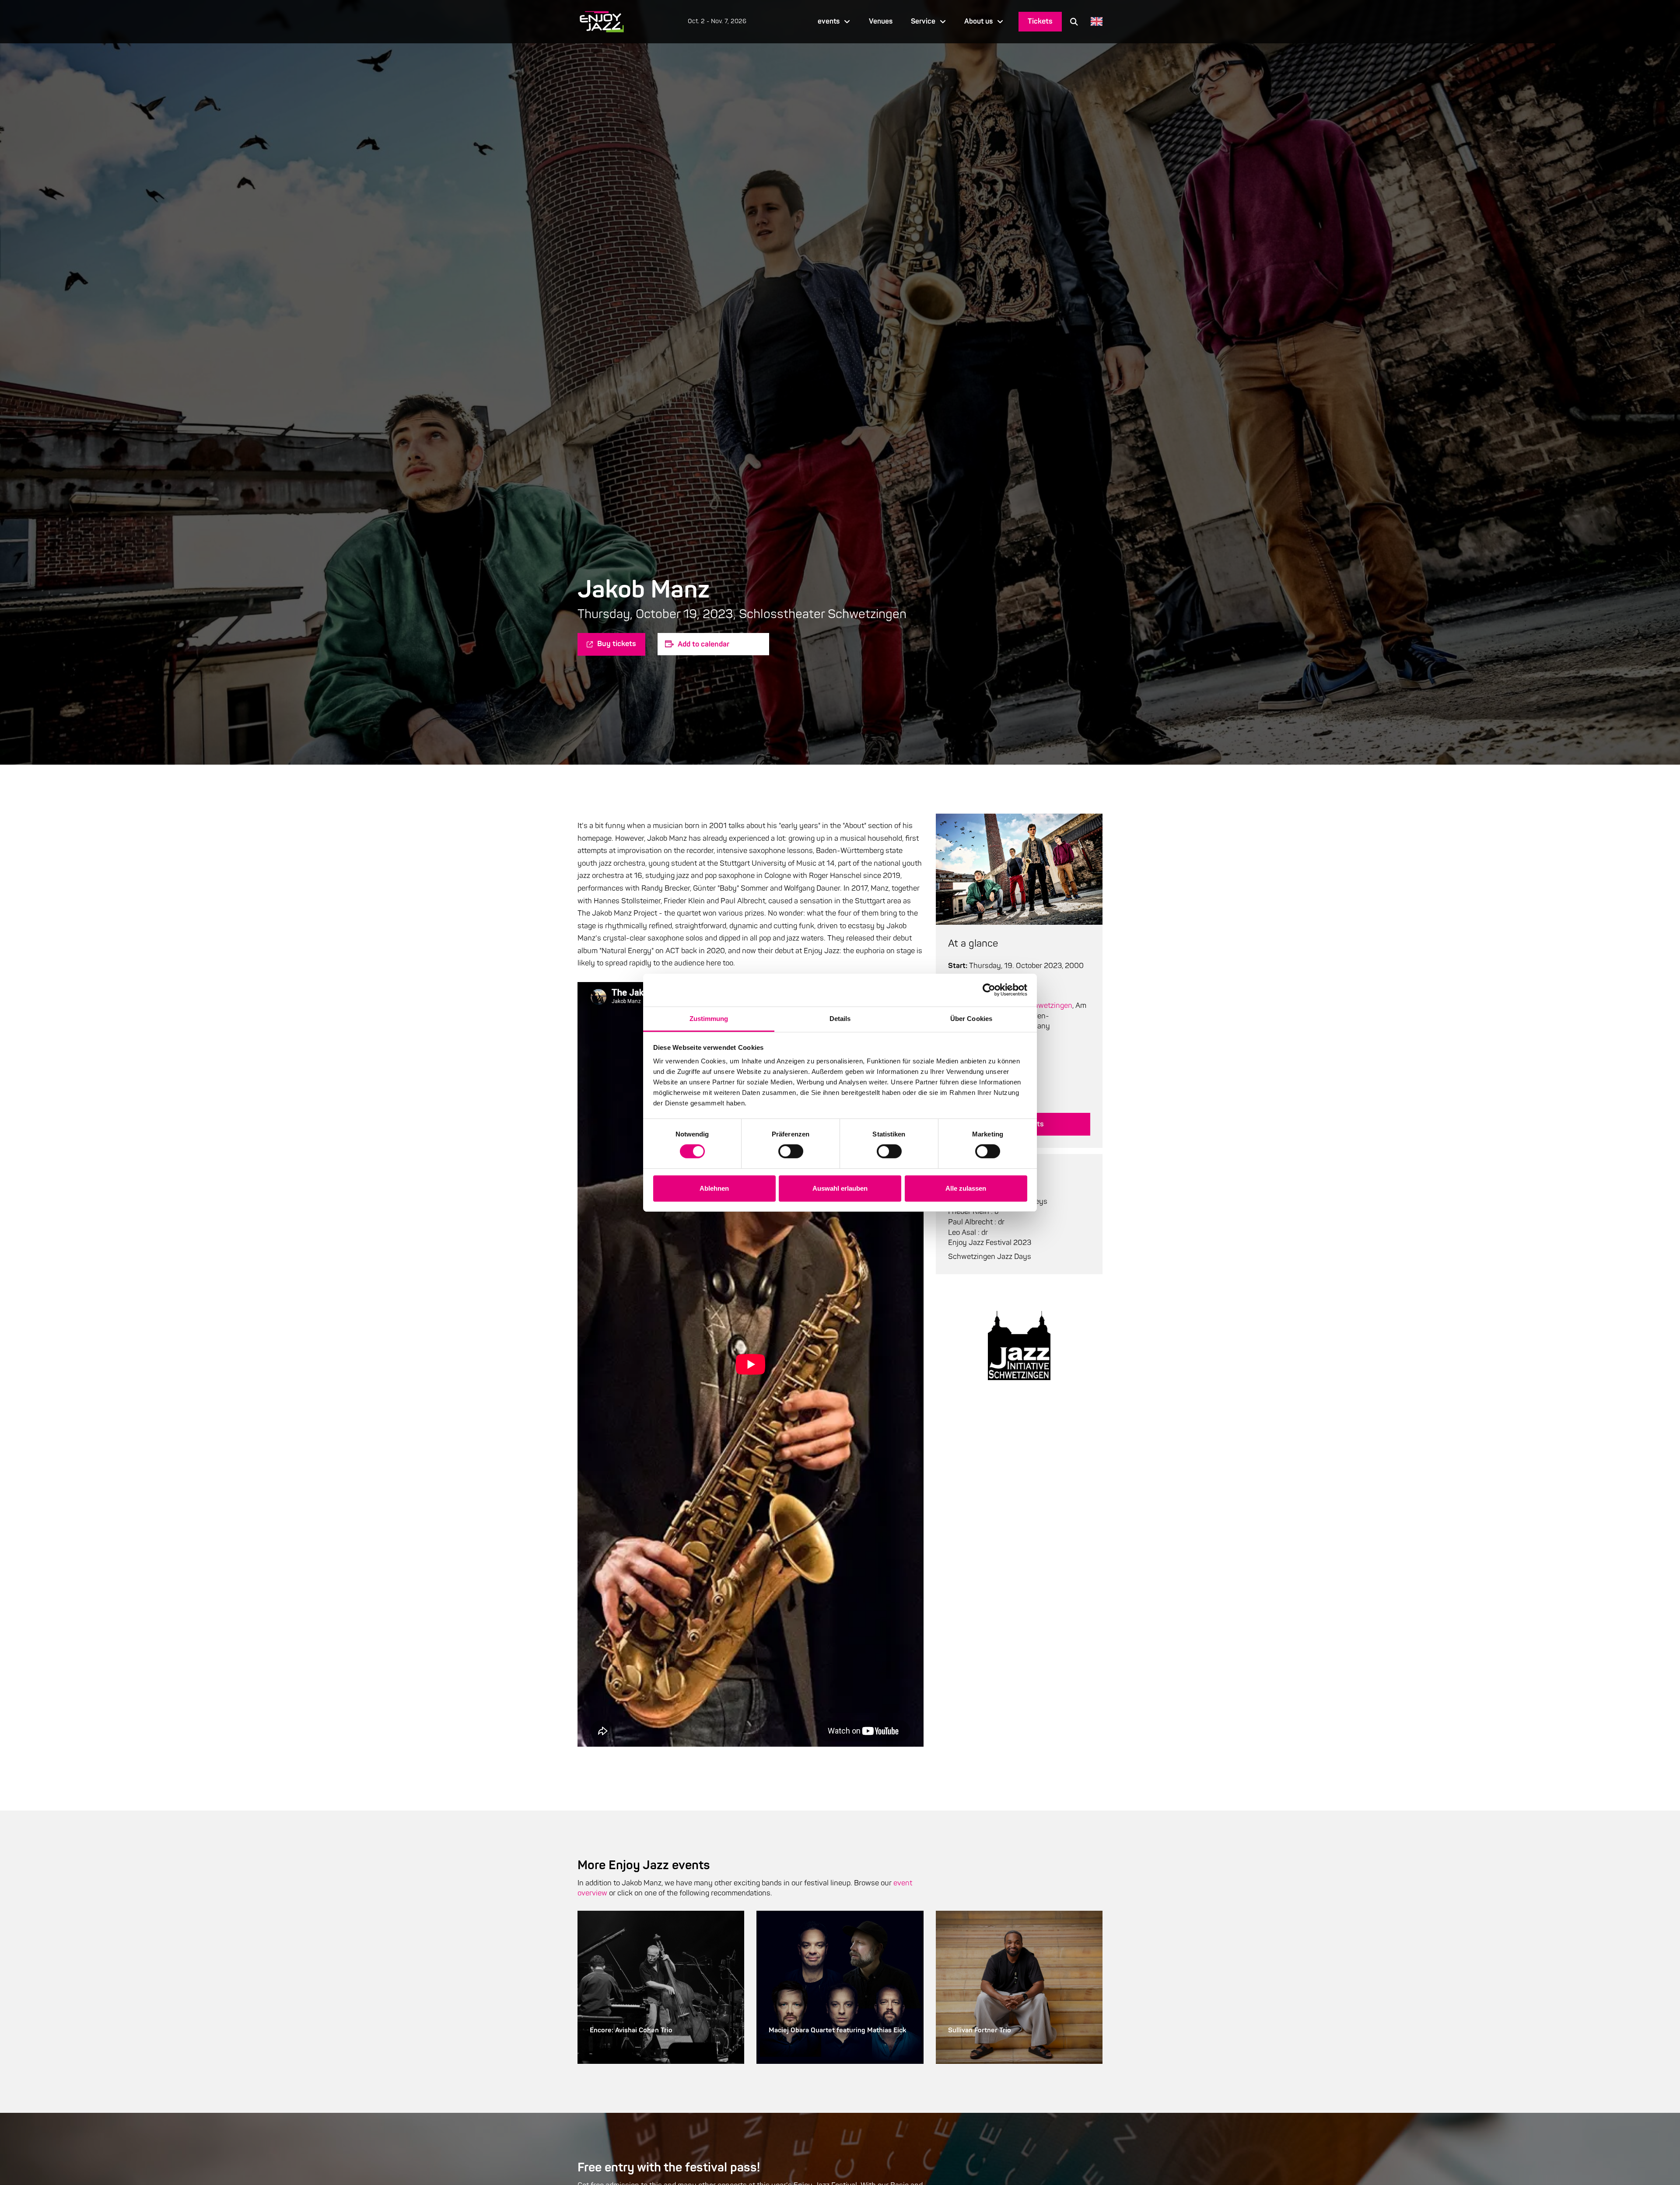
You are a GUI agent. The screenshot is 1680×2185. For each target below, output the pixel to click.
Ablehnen (714, 1188)
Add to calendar (703, 644)
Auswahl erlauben (840, 1188)
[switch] (791, 1151)
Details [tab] (840, 1018)
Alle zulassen (966, 1188)
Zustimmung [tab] (709, 1018)
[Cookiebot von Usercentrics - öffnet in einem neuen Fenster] (989, 990)
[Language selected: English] (1094, 22)
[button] (1074, 21)
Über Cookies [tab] (971, 1018)
